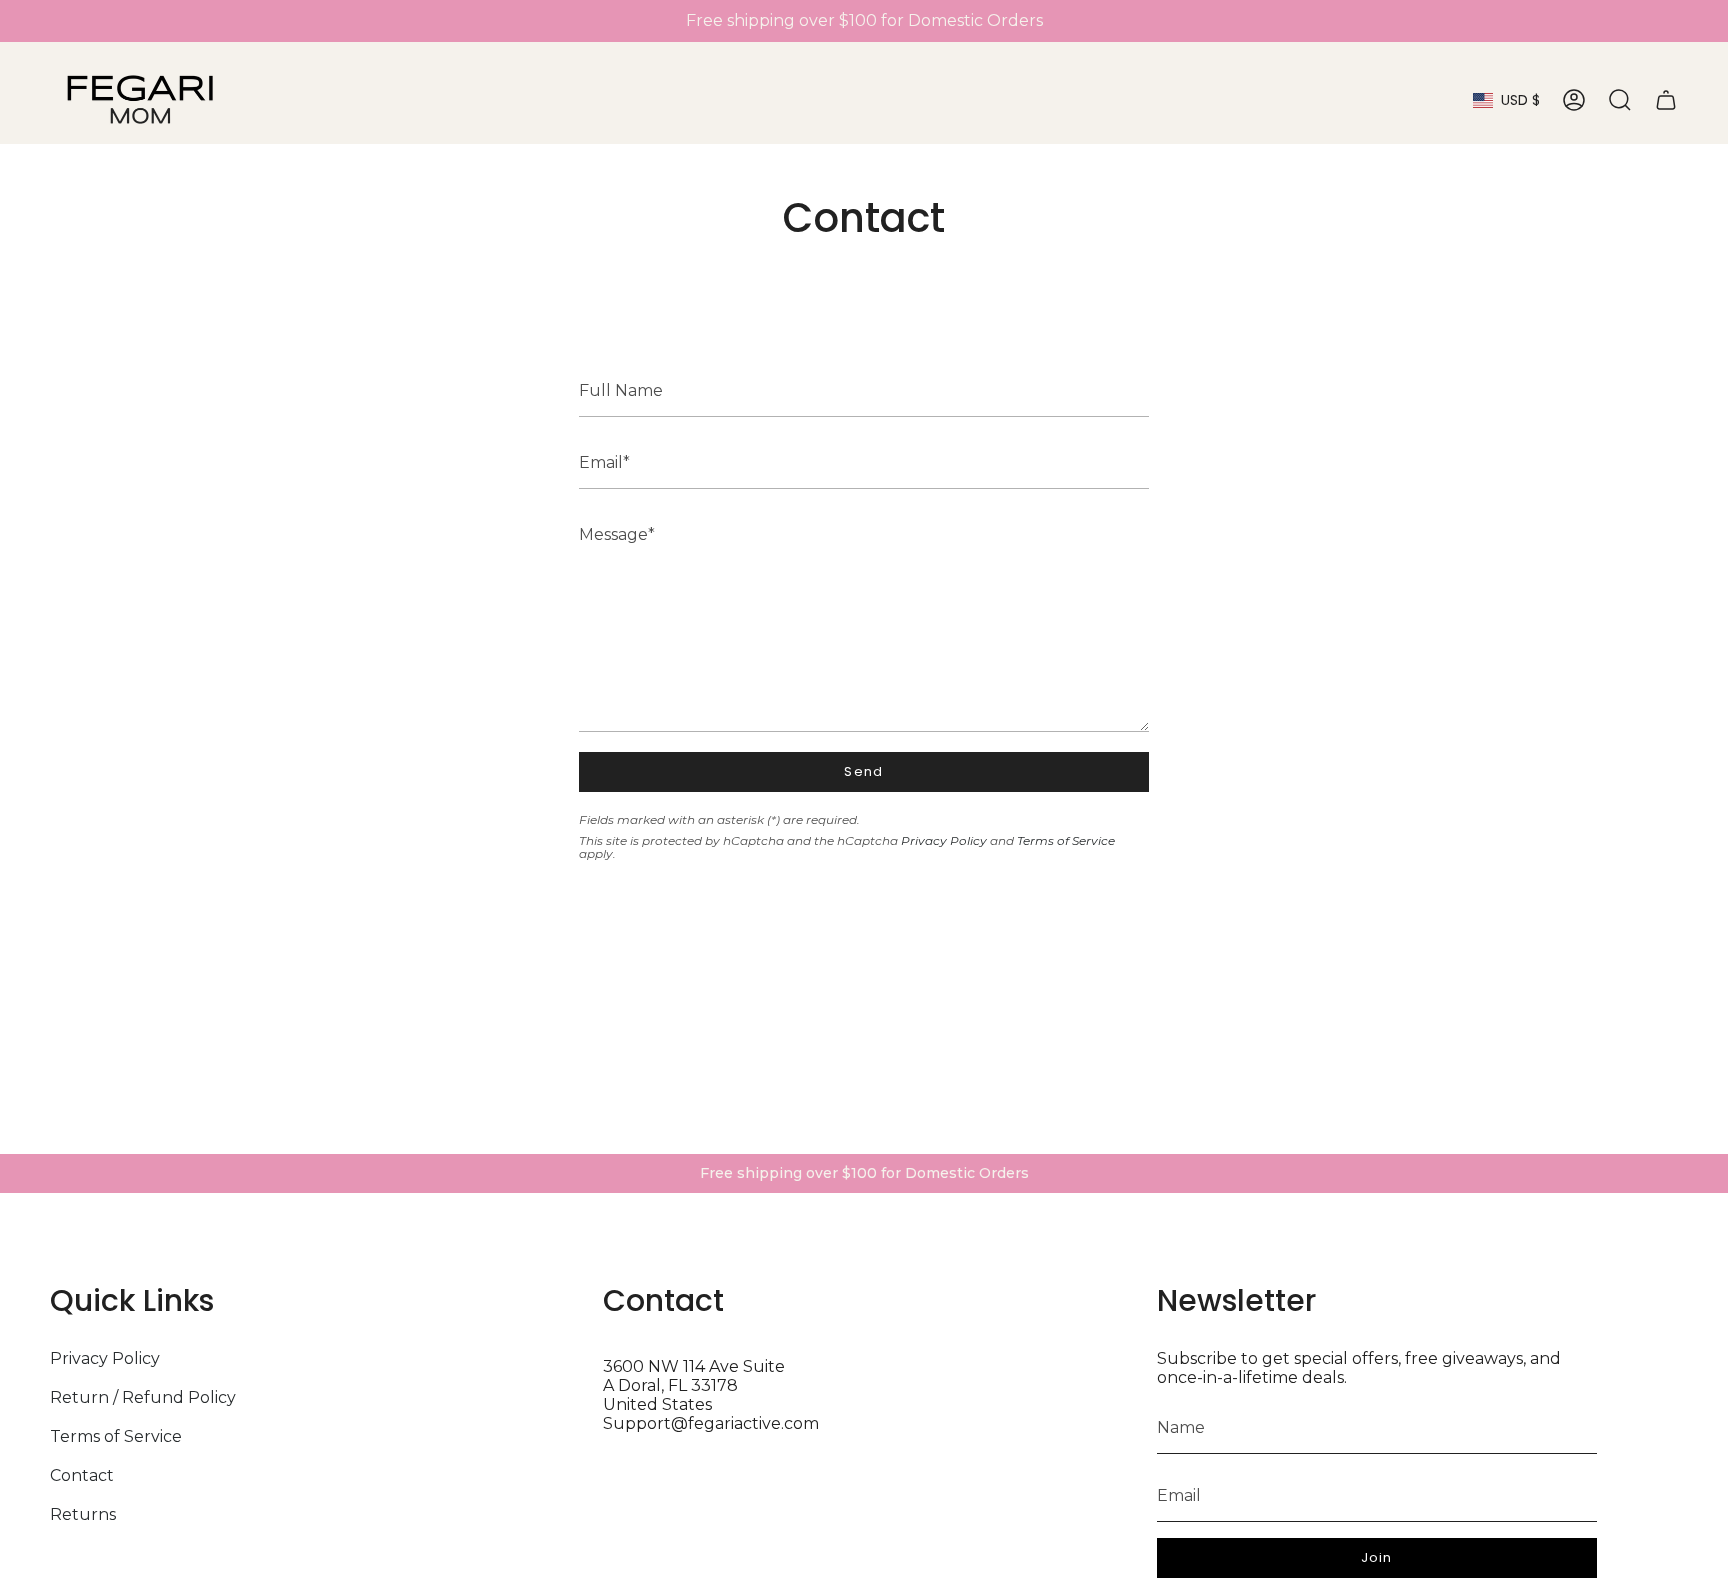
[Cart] (1666, 100)
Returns (83, 1514)
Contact (82, 1475)
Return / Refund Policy (143, 1397)
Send (863, 771)
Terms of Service (1066, 840)
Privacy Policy (944, 840)
